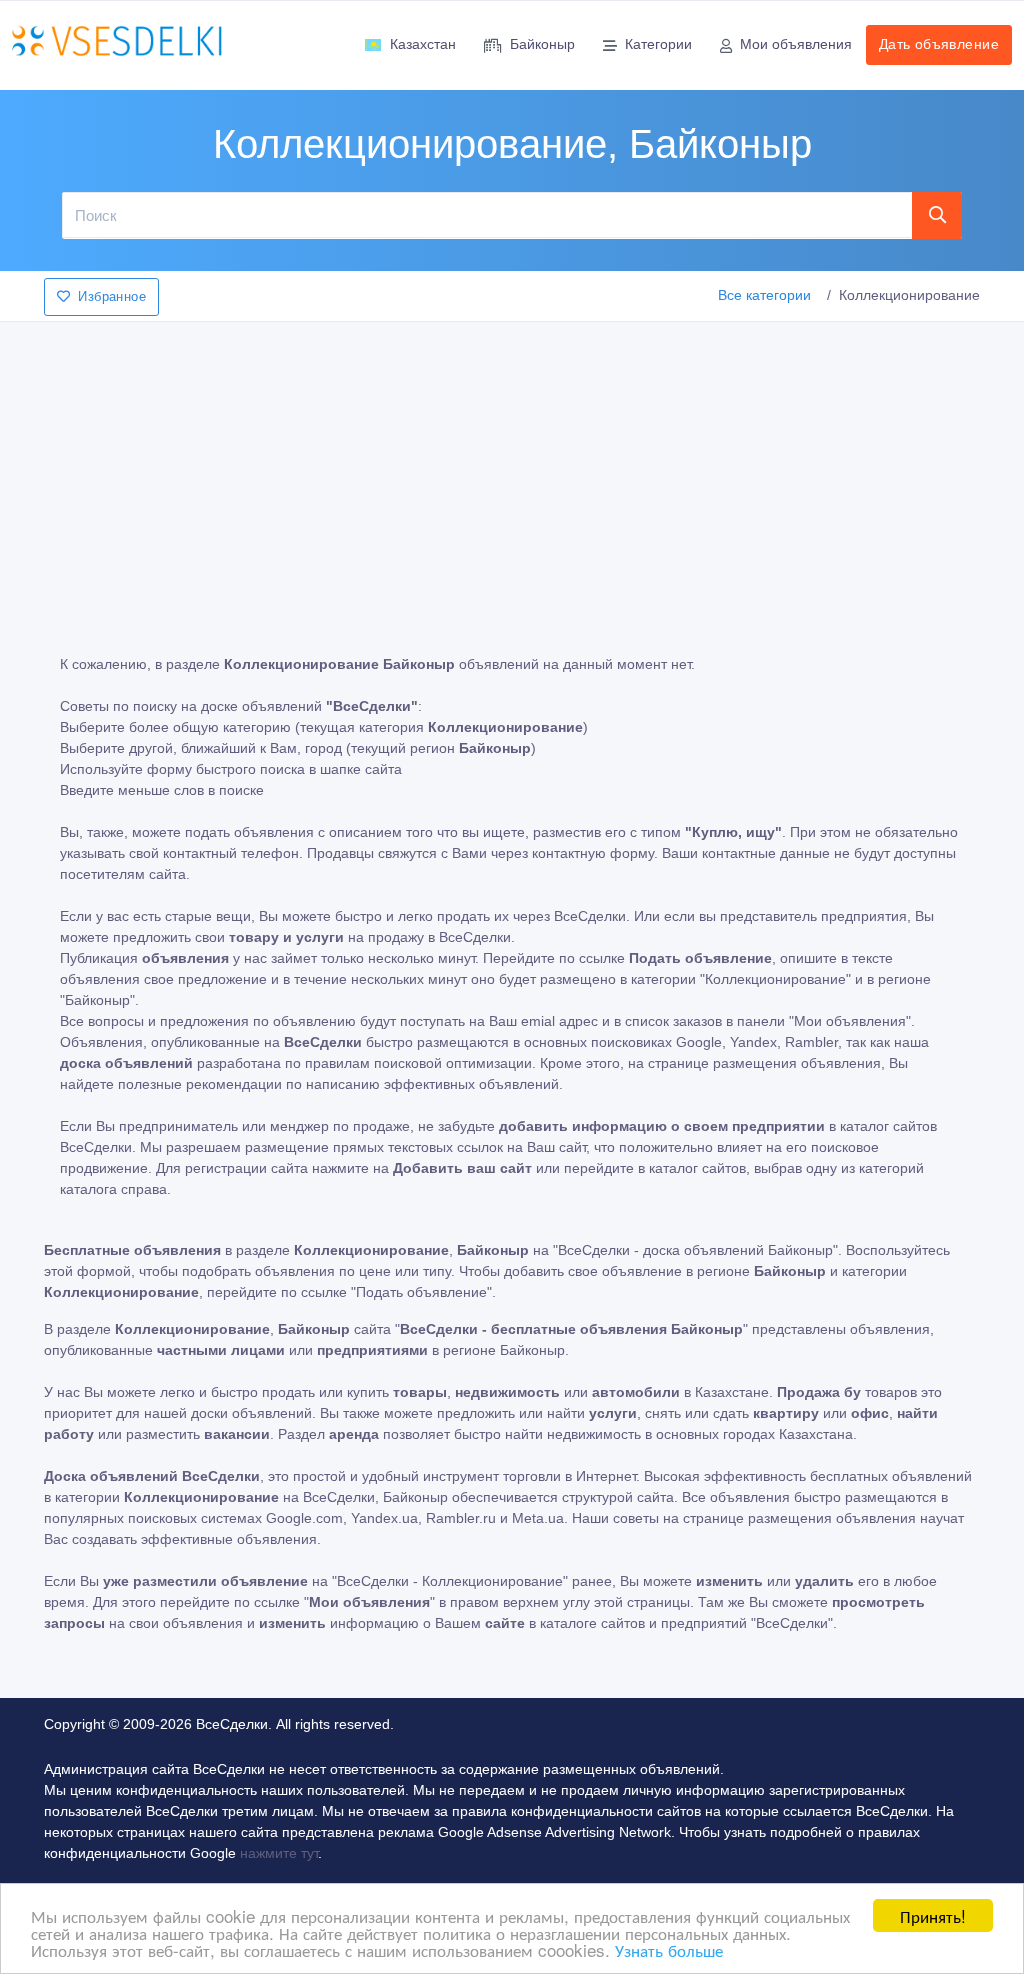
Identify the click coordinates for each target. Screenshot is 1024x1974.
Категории (658, 44)
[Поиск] (937, 215)
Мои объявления (796, 44)
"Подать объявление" (421, 1292)
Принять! (933, 1915)
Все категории (764, 295)
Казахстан (423, 44)
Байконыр (542, 44)
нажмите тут (279, 1853)
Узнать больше (669, 1949)
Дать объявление (939, 44)
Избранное (112, 296)
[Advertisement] (512, 474)
